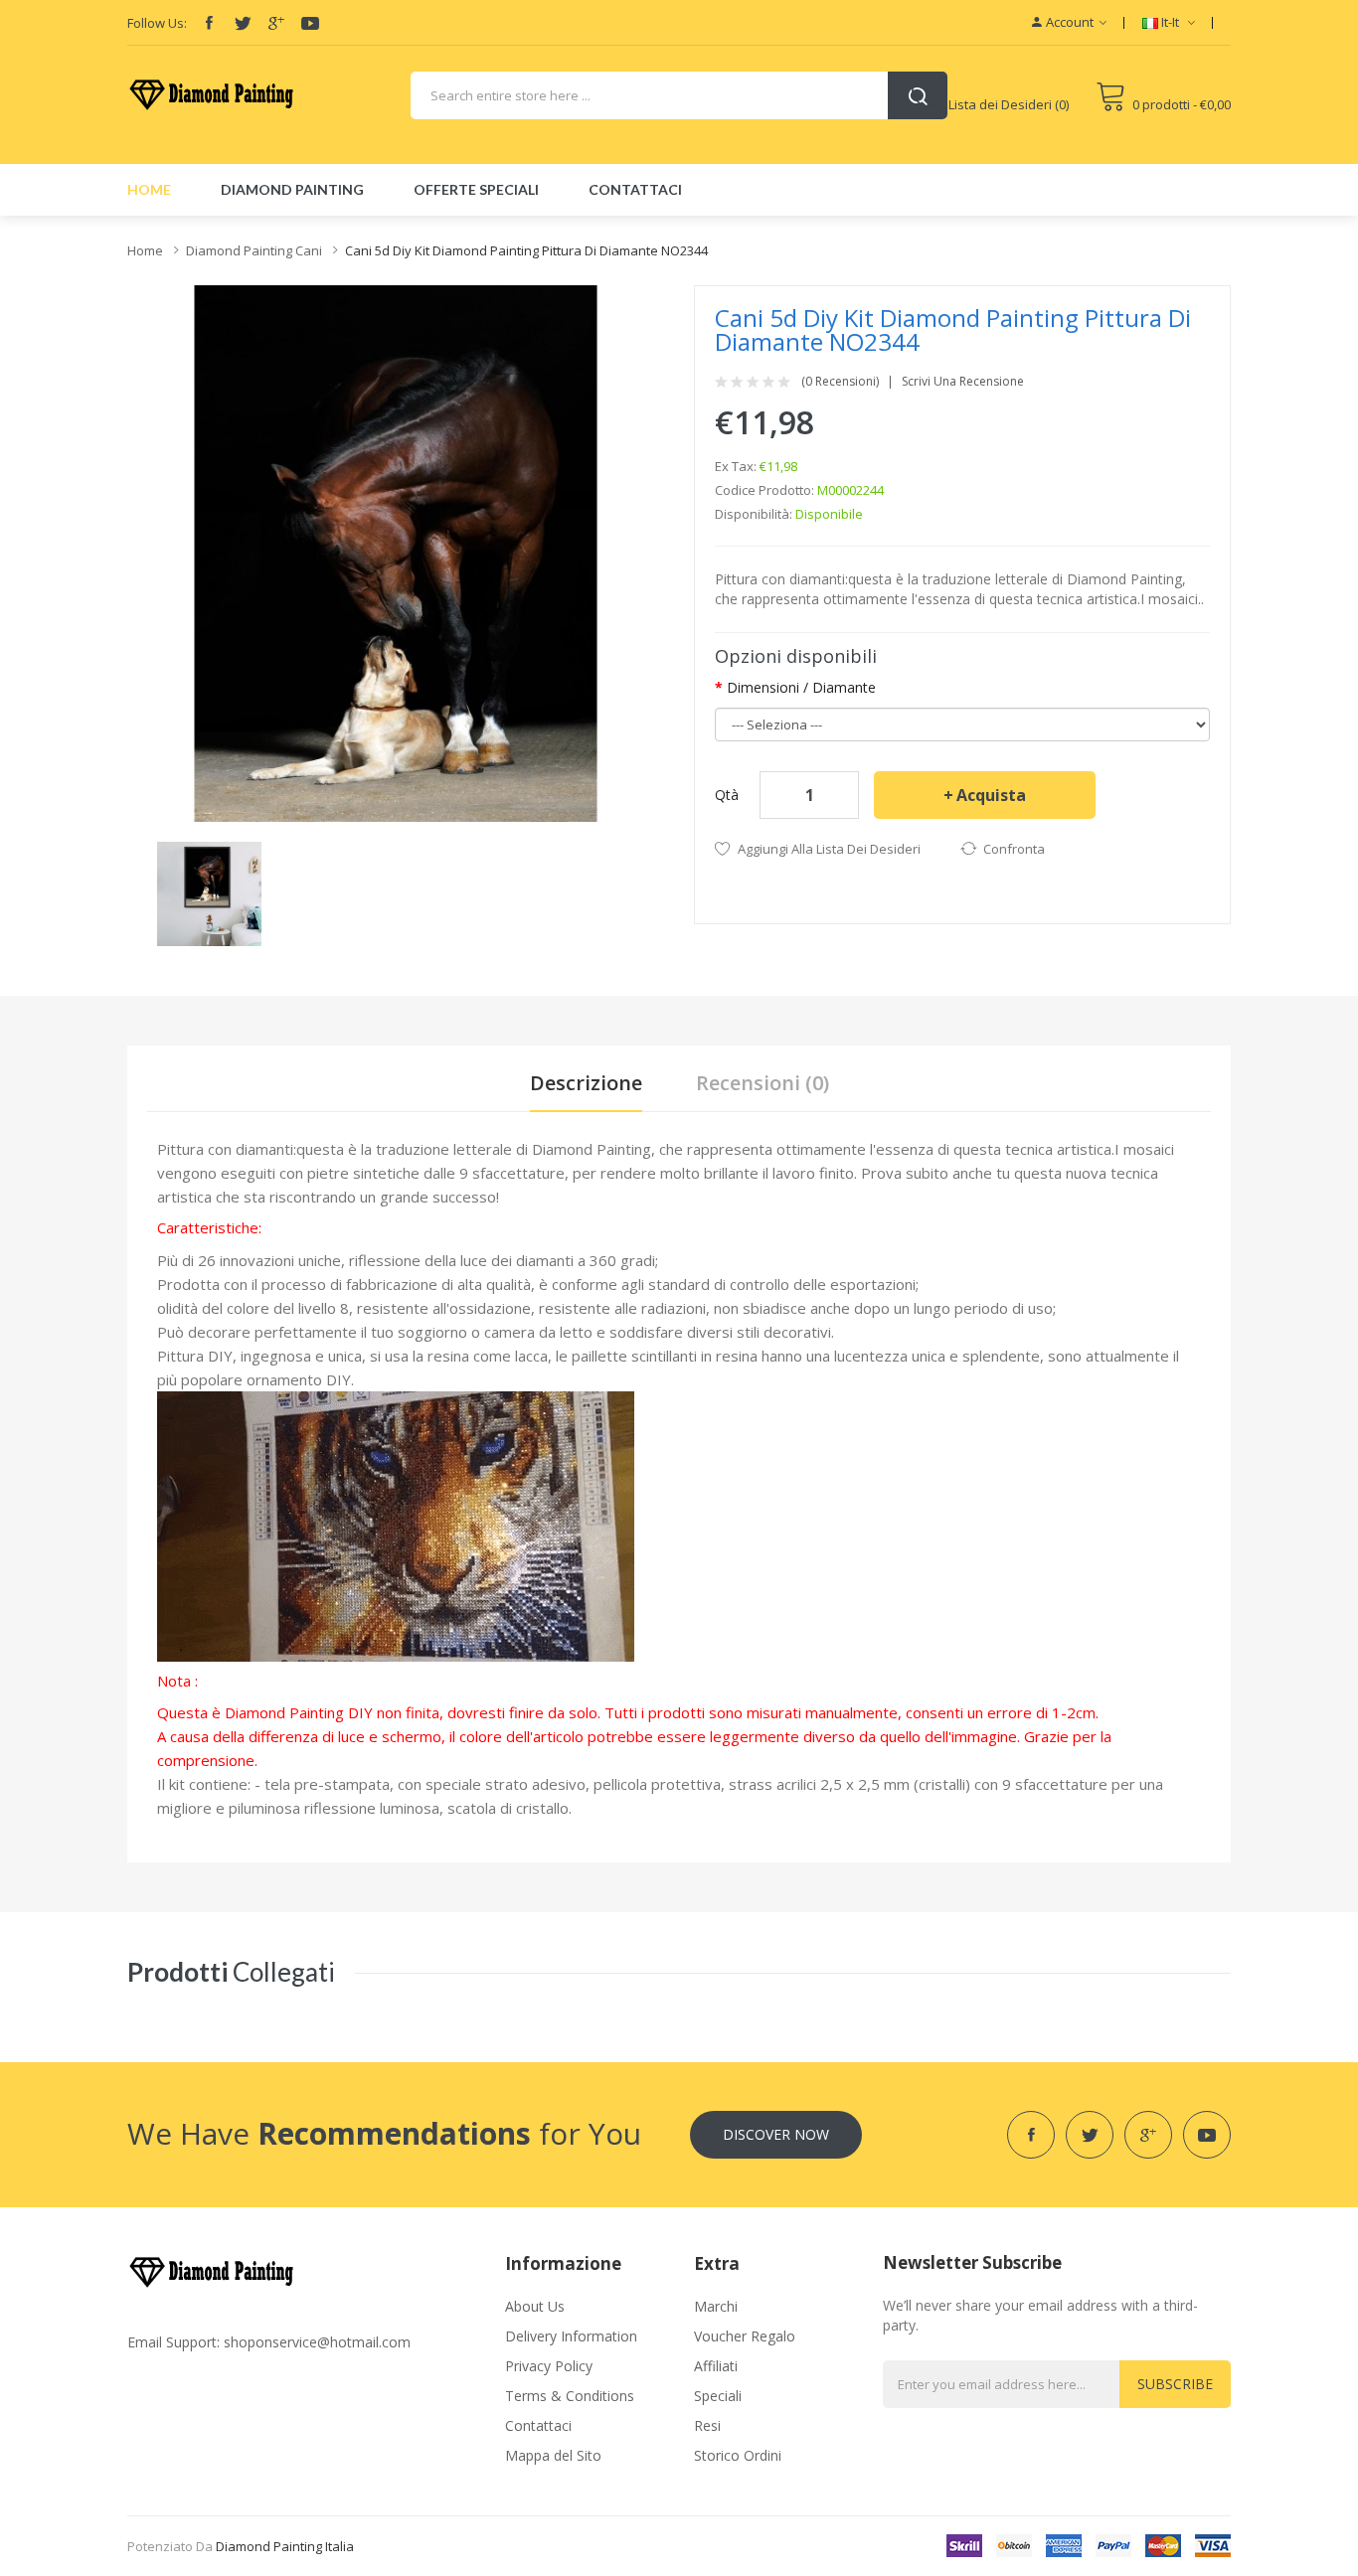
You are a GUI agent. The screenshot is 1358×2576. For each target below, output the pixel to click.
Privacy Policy (549, 2366)
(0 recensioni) (840, 382)
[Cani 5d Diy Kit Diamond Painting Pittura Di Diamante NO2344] (209, 892)
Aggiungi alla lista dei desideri (829, 849)
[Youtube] (310, 23)
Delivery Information (571, 2336)
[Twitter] (243, 23)
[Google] (276, 23)
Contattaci (538, 2425)
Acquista (991, 795)
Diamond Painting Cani (254, 250)
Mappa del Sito (553, 2455)
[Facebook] (209, 23)
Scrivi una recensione (963, 382)
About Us (535, 2306)
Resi (707, 2425)
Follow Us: (157, 23)
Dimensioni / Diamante (801, 687)
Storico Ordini (738, 2455)
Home (145, 250)
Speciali (718, 2396)
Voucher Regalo (745, 2336)
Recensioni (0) (763, 1083)
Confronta (1014, 849)
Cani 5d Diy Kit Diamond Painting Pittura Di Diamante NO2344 (526, 250)
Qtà (727, 795)
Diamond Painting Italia (285, 2546)
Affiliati (716, 2366)
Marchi (716, 2306)
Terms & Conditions (570, 2396)
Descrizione (586, 1083)
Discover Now (776, 2134)
